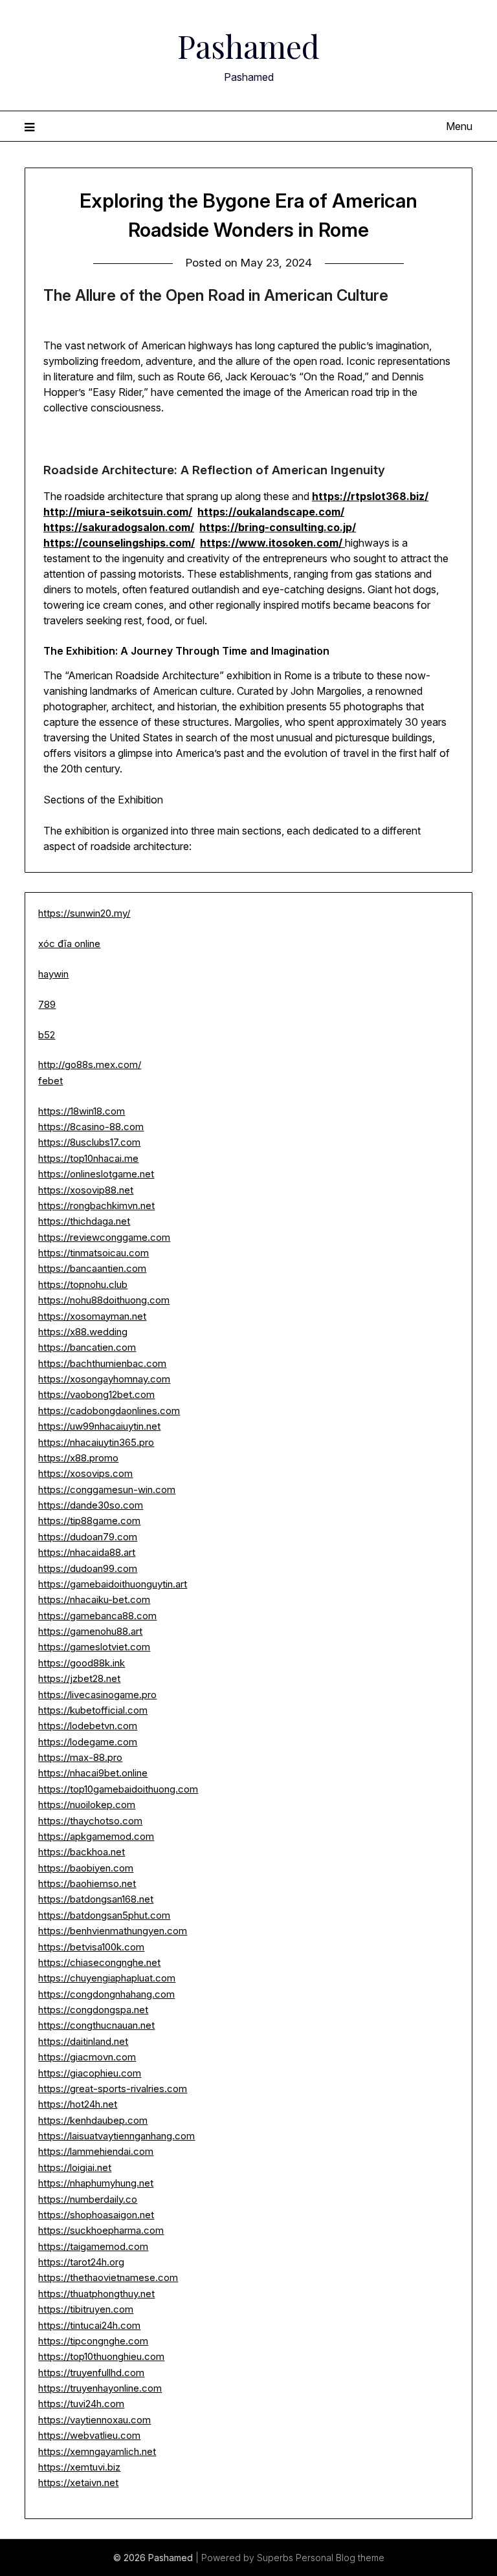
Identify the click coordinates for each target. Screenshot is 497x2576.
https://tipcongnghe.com (93, 2341)
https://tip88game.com (89, 1521)
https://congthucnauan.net (96, 2025)
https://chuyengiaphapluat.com (107, 1978)
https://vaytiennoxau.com (94, 2420)
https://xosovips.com (85, 1473)
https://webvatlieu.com (89, 2435)
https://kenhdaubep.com (93, 2120)
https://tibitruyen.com (86, 2309)
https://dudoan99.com (88, 1568)
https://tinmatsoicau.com (94, 1253)
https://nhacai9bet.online (93, 1773)
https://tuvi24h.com (81, 2404)
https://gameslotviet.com (94, 1647)
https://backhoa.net (82, 1852)
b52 (47, 1035)
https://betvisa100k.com (91, 1947)
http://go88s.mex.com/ (90, 1064)
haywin (53, 974)
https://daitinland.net (83, 2041)
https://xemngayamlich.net (97, 2451)
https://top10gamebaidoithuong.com (118, 1789)
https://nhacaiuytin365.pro (96, 1442)
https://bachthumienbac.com (102, 1363)
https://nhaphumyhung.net (96, 2183)
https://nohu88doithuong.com (104, 1300)
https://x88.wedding (83, 1332)
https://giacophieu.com (90, 2073)
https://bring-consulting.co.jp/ (278, 527)
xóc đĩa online (69, 944)
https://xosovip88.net (86, 1190)
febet (50, 1081)
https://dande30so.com (91, 1505)
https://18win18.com (82, 1111)
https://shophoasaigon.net (96, 2215)
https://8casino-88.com (91, 1127)
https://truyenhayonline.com (100, 2388)
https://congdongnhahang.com (106, 1994)
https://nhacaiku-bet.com (94, 1599)
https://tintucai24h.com (89, 2325)
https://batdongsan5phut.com (104, 1915)
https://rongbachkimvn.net (96, 1206)
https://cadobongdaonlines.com (109, 1411)
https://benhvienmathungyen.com (113, 1931)
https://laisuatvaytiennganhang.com (116, 2136)
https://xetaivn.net (78, 2483)
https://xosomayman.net (92, 1316)
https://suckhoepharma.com (101, 2230)
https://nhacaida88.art (87, 1552)
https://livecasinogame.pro (97, 1695)
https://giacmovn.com (87, 2057)
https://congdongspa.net (93, 2010)
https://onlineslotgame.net (96, 1174)
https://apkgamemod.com (96, 1836)
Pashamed (248, 46)
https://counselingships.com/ (119, 543)
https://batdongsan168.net (96, 1899)
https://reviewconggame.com (104, 1237)
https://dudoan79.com (88, 1537)
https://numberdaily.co (88, 2199)
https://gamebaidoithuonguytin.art (113, 1584)
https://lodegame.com (88, 1742)
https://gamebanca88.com (97, 1616)
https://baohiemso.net (87, 1883)
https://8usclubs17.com (89, 1142)
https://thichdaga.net (84, 1221)
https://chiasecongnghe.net (99, 1962)
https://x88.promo (78, 1458)
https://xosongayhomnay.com (104, 1379)
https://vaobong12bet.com (96, 1394)
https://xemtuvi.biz (79, 2467)
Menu (459, 126)
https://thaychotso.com (90, 1821)
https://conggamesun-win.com (107, 1490)
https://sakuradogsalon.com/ (119, 527)
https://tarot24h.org (81, 2262)
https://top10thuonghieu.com (101, 2356)
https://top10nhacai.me (88, 1158)
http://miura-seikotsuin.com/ (118, 512)
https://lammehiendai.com (96, 2151)
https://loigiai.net (75, 2167)
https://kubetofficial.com (93, 1710)
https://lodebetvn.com (88, 1726)
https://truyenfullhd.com (91, 2373)
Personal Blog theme (340, 2558)
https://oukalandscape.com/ (271, 512)
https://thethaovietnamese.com (108, 2277)
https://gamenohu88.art (90, 1631)
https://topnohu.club (83, 1284)
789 (47, 1004)
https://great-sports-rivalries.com (113, 2089)
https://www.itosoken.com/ (272, 543)
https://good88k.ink (82, 1663)
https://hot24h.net (78, 2104)
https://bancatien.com (87, 1347)
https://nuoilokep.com (87, 1805)
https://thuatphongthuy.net (96, 2294)
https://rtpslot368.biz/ (370, 496)
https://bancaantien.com (92, 1268)
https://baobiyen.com (86, 1868)
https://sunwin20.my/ (84, 913)
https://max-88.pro (80, 1757)
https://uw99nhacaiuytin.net (99, 1426)
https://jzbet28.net (79, 1678)
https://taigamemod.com (93, 2246)
